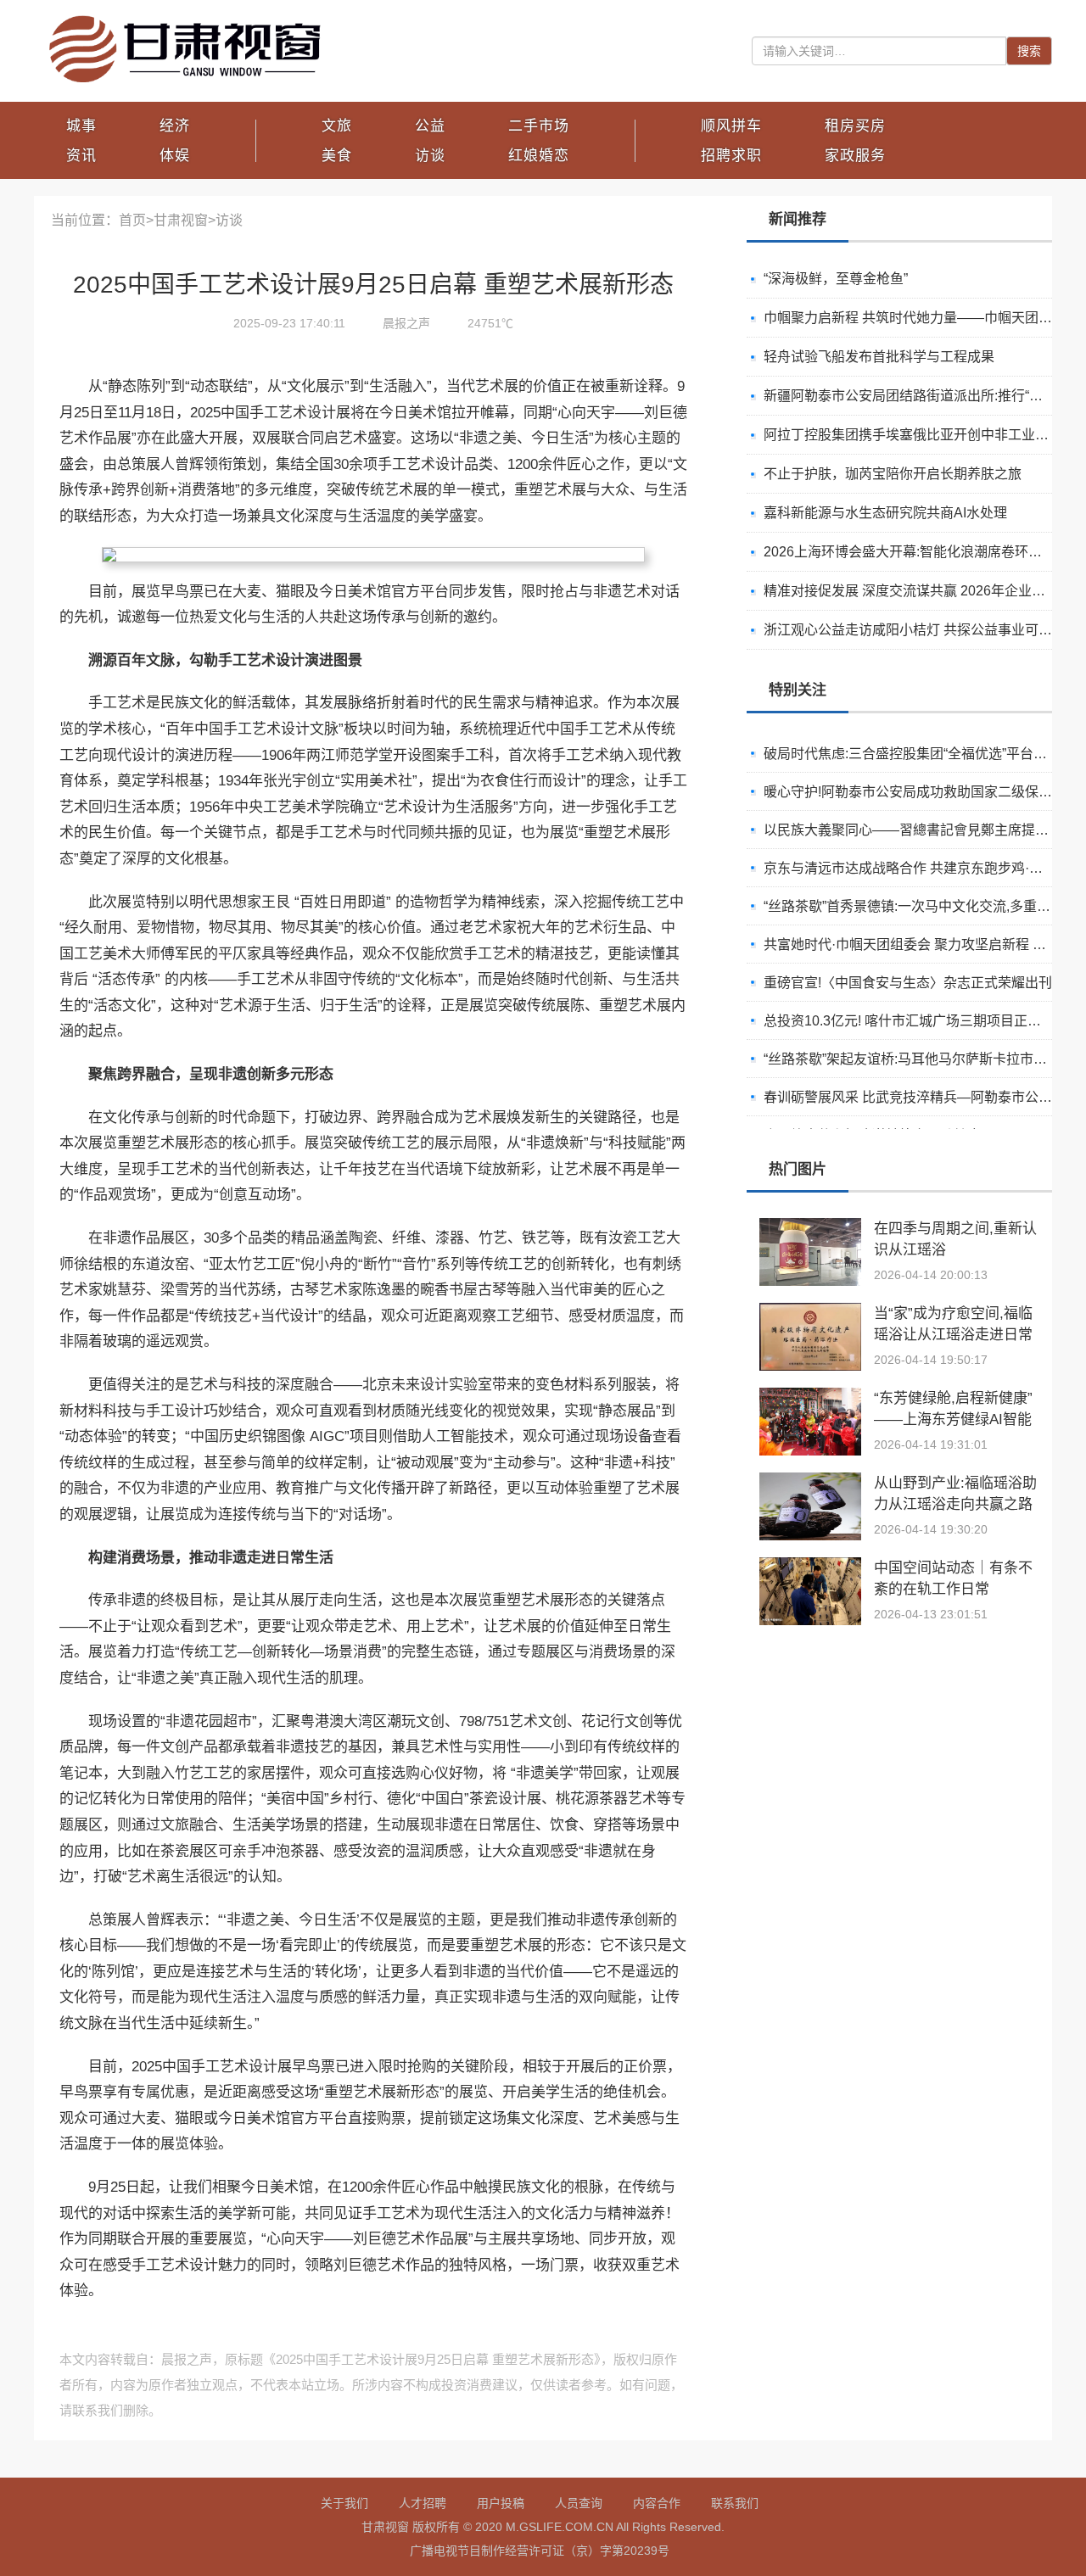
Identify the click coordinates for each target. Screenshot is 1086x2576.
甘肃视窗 (181, 220)
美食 (337, 156)
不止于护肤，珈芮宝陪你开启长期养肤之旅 (893, 474)
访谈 (430, 156)
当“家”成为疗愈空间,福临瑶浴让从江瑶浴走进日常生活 (953, 1335)
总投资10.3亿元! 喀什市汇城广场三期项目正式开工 (916, 1021)
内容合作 (657, 2503)
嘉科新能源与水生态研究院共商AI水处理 (885, 513)
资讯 (81, 156)
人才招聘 (423, 2503)
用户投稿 (501, 2503)
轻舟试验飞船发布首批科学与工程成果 (879, 357)
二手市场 (539, 126)
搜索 (1029, 51)
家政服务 (855, 156)
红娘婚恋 (539, 156)
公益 (430, 126)
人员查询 (579, 2503)
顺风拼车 (731, 126)
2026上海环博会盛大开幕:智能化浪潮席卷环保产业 (916, 552)
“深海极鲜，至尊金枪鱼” (836, 279)
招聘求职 (731, 156)
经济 (175, 126)
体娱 (175, 156)
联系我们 (735, 2503)
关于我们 (344, 2503)
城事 (81, 126)
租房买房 (855, 126)
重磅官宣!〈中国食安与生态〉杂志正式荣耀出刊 (908, 983)
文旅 (337, 126)
